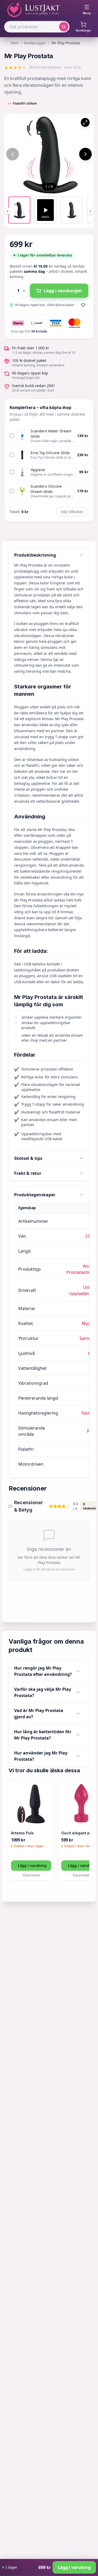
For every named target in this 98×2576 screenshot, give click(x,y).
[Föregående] (13, 154)
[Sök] (64, 27)
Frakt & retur (28, 1173)
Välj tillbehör (72, 512)
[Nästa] (85, 154)
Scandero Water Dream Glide (51, 434)
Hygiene (38, 470)
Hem (15, 43)
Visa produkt (31, 1875)
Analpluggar (35, 43)
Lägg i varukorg (32, 1865)
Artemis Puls (22, 1833)
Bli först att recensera (45, 67)
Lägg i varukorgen (63, 291)
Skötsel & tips (28, 1158)
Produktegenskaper (35, 1195)
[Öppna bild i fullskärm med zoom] (85, 122)
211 (89, 1236)
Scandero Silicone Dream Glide (46, 489)
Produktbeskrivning (35, 555)
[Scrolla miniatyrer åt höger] (90, 211)
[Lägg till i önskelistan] (83, 305)
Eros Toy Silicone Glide (50, 453)
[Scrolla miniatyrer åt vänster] (8, 211)
